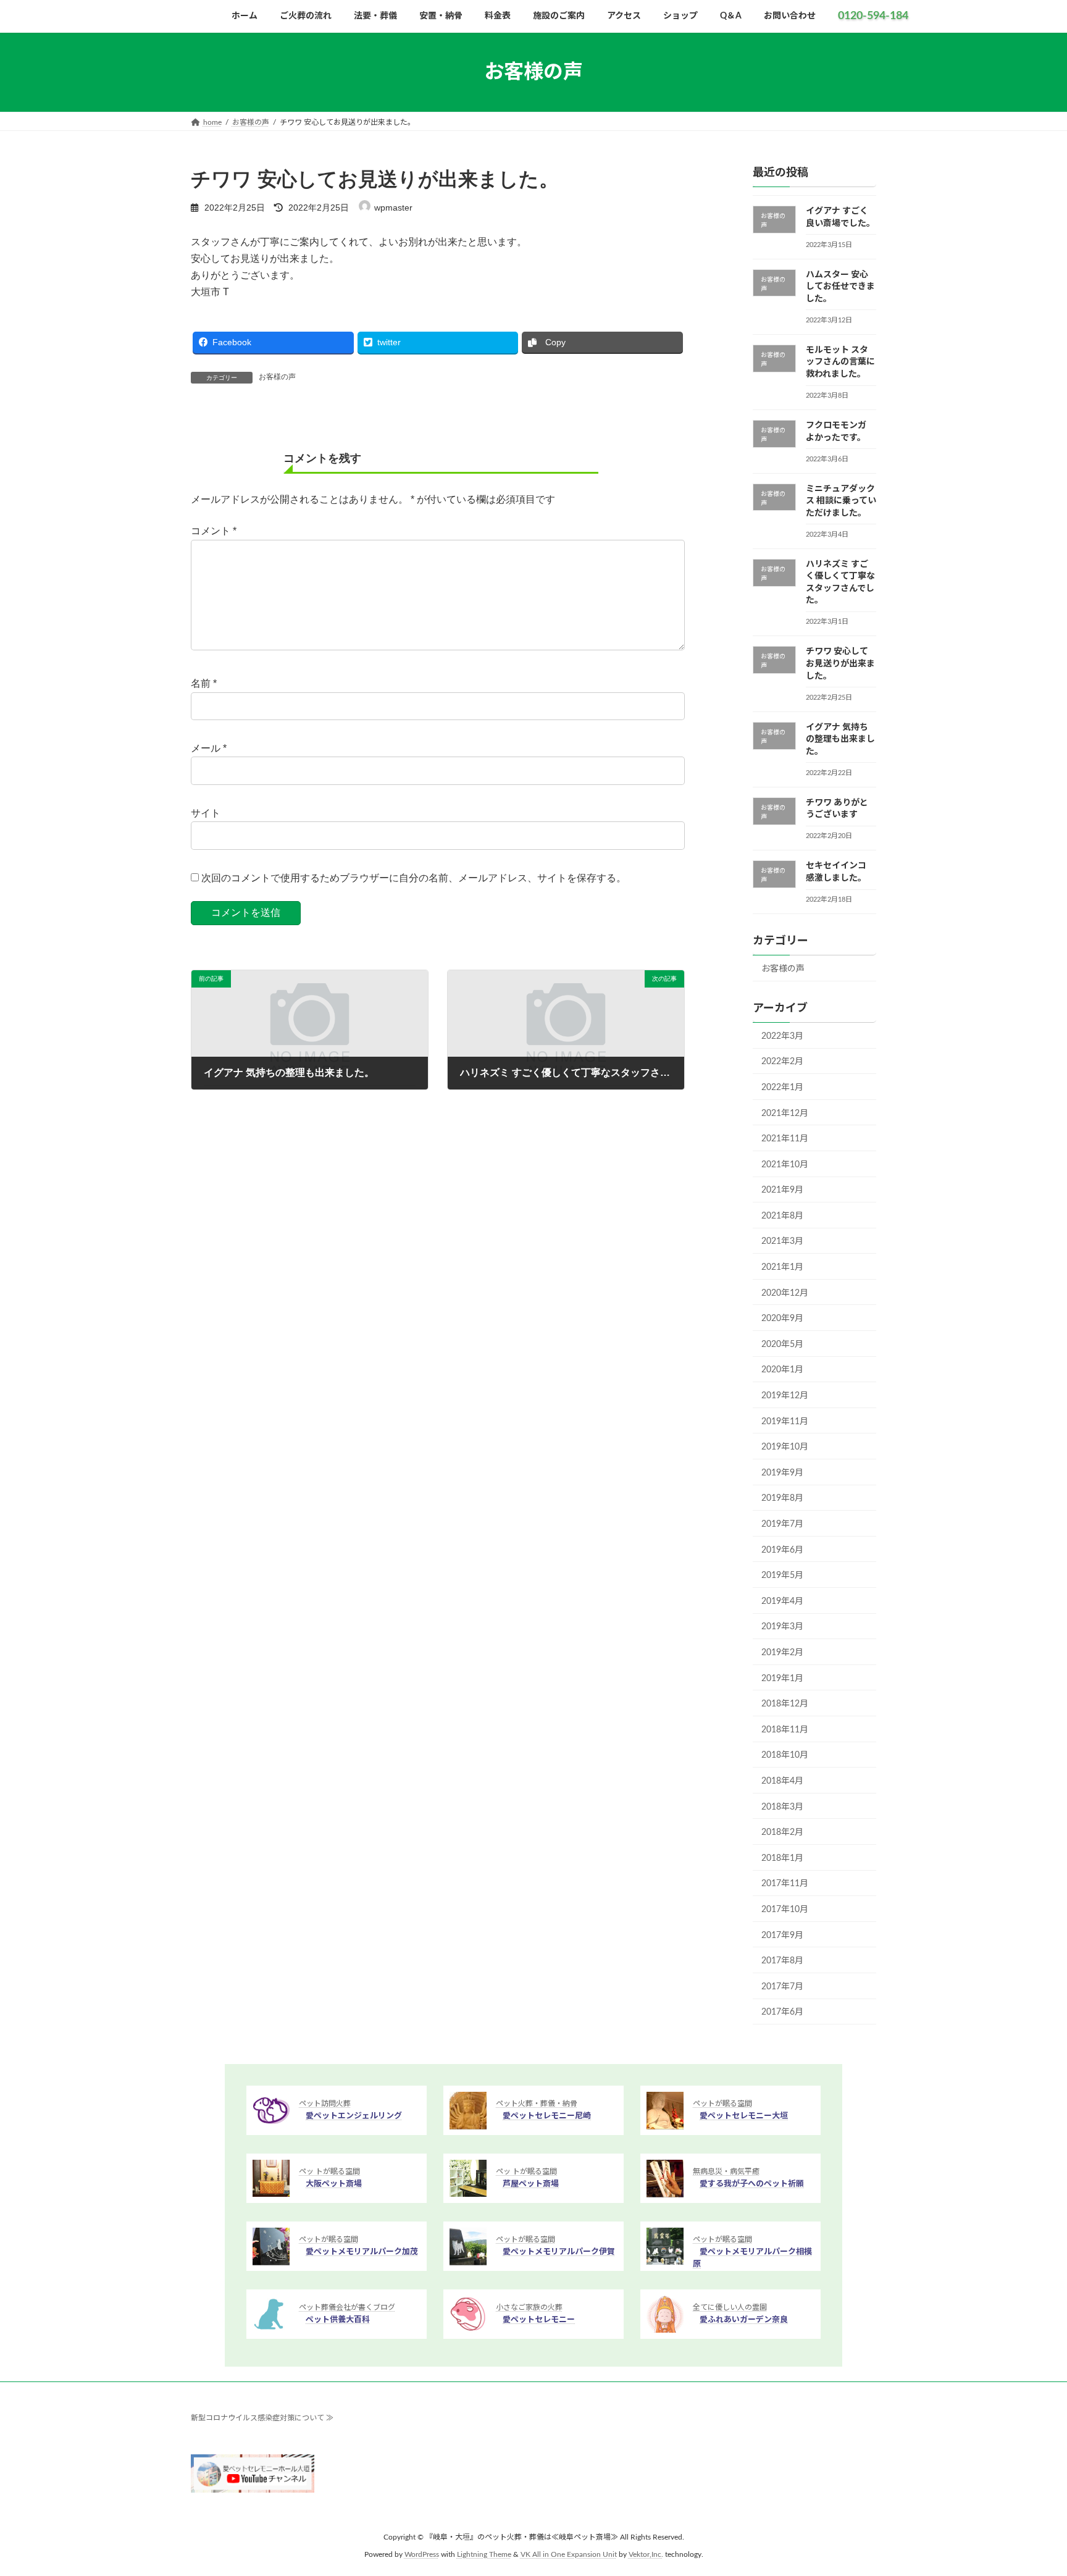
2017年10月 (785, 1910)
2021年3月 (782, 1242)
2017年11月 (785, 1884)
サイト (206, 813)
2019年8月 (782, 1499)
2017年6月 (782, 2012)
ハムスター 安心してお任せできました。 (840, 287)
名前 (204, 683)
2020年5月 (782, 1345)
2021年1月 (782, 1267)
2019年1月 (782, 1679)
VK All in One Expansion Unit (569, 2555)
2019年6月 (782, 1550)
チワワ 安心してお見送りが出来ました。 (840, 664)
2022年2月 (782, 1062)
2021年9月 (782, 1190)
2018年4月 (782, 1781)
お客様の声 (277, 377)
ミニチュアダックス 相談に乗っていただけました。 (841, 501)
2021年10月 (785, 1165)
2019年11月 (785, 1422)
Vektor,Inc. (646, 2555)
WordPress (422, 2555)
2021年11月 (785, 1139)
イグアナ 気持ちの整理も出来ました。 (840, 740)
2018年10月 (785, 1756)
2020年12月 (785, 1293)
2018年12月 (785, 1704)
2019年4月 (782, 1601)
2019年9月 (782, 1473)
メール (209, 748)
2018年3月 (782, 1807)
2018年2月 (782, 1832)
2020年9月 (782, 1319)
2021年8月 (782, 1216)
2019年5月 (782, 1575)
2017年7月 (782, 1987)
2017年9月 (782, 1936)
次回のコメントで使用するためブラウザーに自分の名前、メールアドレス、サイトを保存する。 (414, 878)
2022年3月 (782, 1036)
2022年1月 (782, 1088)
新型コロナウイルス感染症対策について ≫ (262, 2418)
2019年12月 (785, 1396)
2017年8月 (782, 1961)
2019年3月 (782, 1627)
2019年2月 (782, 1653)
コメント (214, 531)
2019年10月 (785, 1447)
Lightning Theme (484, 2555)
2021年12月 (785, 1114)
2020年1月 (782, 1370)
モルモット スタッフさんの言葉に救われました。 (840, 362)
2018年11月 (785, 1730)
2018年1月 (782, 1858)
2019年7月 (782, 1524)
